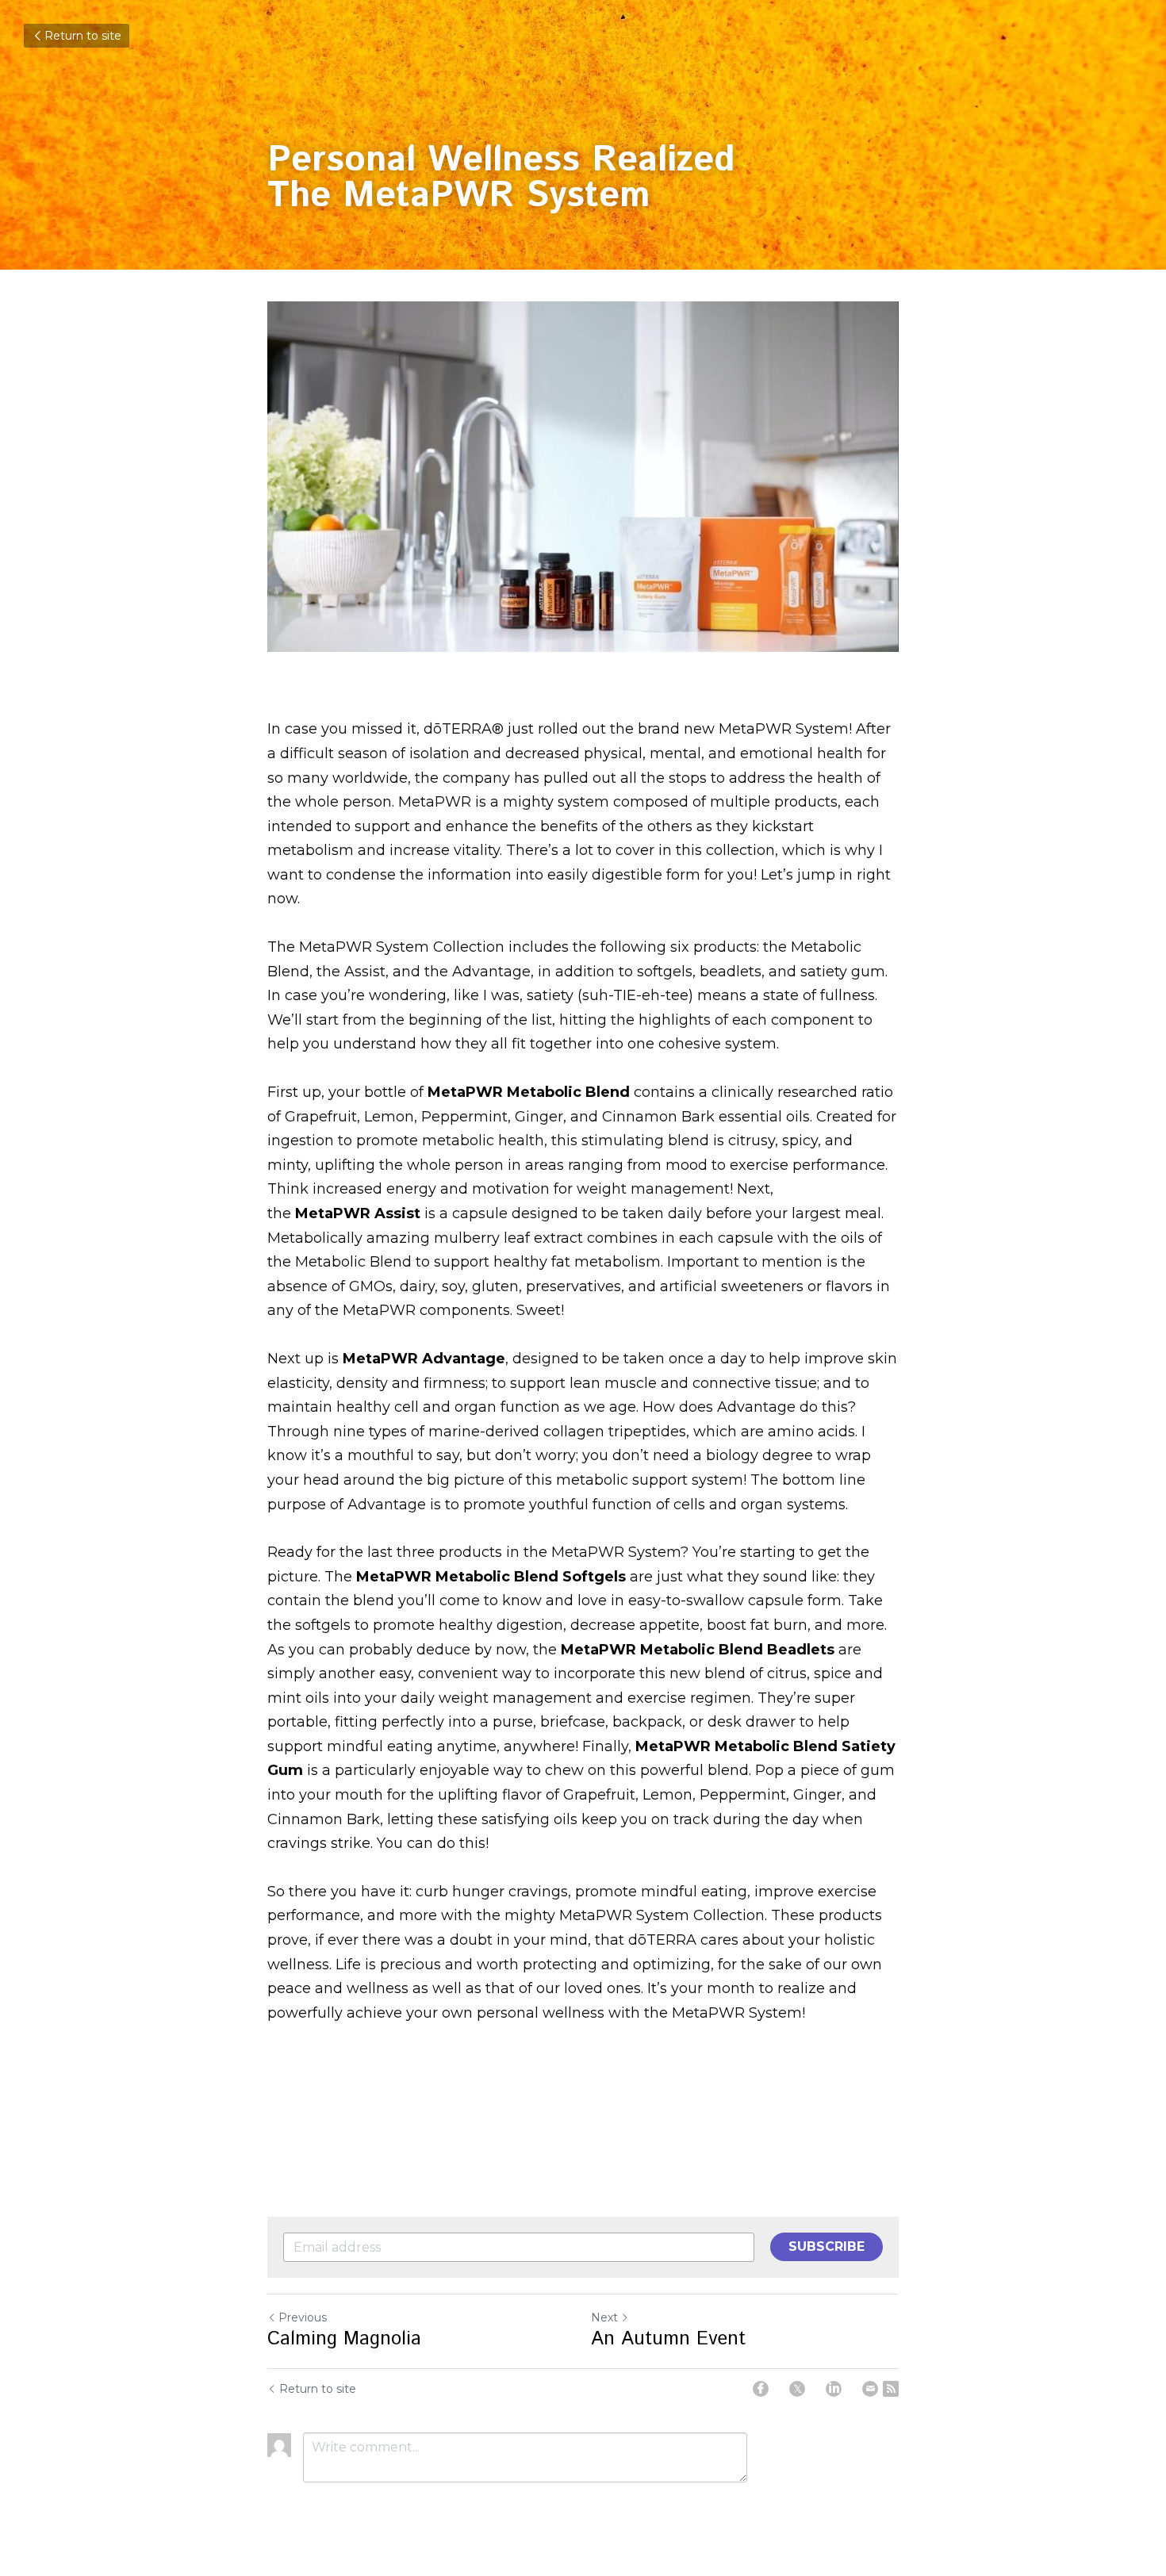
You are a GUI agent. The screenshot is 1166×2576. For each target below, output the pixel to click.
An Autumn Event (668, 2339)
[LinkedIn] (834, 2389)
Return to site (83, 36)
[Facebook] (761, 2389)
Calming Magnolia (344, 2339)
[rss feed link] (891, 2389)
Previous (303, 2317)
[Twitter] (797, 2389)
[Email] (870, 2389)
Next (604, 2317)
